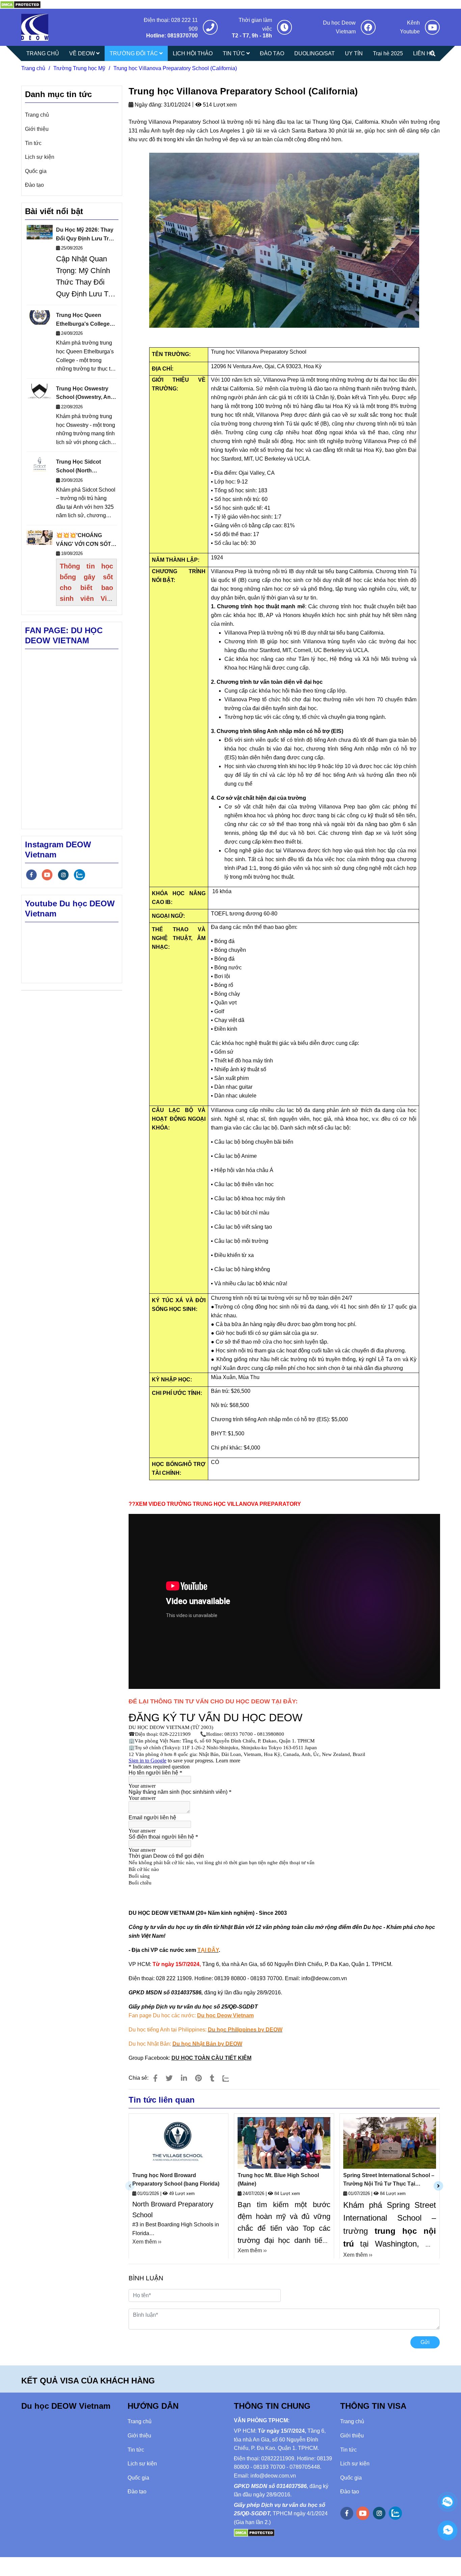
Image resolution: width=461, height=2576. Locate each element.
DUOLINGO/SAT (315, 53)
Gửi (425, 2342)
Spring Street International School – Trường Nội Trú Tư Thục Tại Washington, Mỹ (389, 2180)
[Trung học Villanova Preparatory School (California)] (20, 4)
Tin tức (33, 143)
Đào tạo (34, 185)
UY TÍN (354, 53)
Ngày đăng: (148, 105)
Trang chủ (33, 68)
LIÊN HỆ (424, 53)
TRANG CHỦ (43, 53)
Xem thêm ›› (147, 2242)
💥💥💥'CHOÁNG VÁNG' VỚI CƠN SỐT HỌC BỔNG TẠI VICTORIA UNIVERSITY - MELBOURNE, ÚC (86, 540)
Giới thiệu (37, 129)
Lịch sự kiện (40, 157)
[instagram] (63, 875)
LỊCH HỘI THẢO (193, 53)
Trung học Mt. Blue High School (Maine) (278, 2180)
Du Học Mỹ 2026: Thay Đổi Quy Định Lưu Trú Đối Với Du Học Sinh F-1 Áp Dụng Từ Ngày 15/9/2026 (86, 235)
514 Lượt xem (219, 105)
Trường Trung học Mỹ (79, 68)
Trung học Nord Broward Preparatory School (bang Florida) (176, 2180)
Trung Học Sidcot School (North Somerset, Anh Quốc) (83, 467)
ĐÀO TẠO (272, 53)
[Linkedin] (184, 2078)
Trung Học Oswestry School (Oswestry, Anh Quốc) (85, 394)
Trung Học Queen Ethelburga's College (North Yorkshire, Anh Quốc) (84, 320)
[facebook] (31, 875)
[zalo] (79, 875)
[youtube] (47, 875)
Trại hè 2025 (388, 53)
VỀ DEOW (83, 53)
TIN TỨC (235, 53)
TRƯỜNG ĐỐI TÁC (134, 53)
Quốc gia (36, 171)
